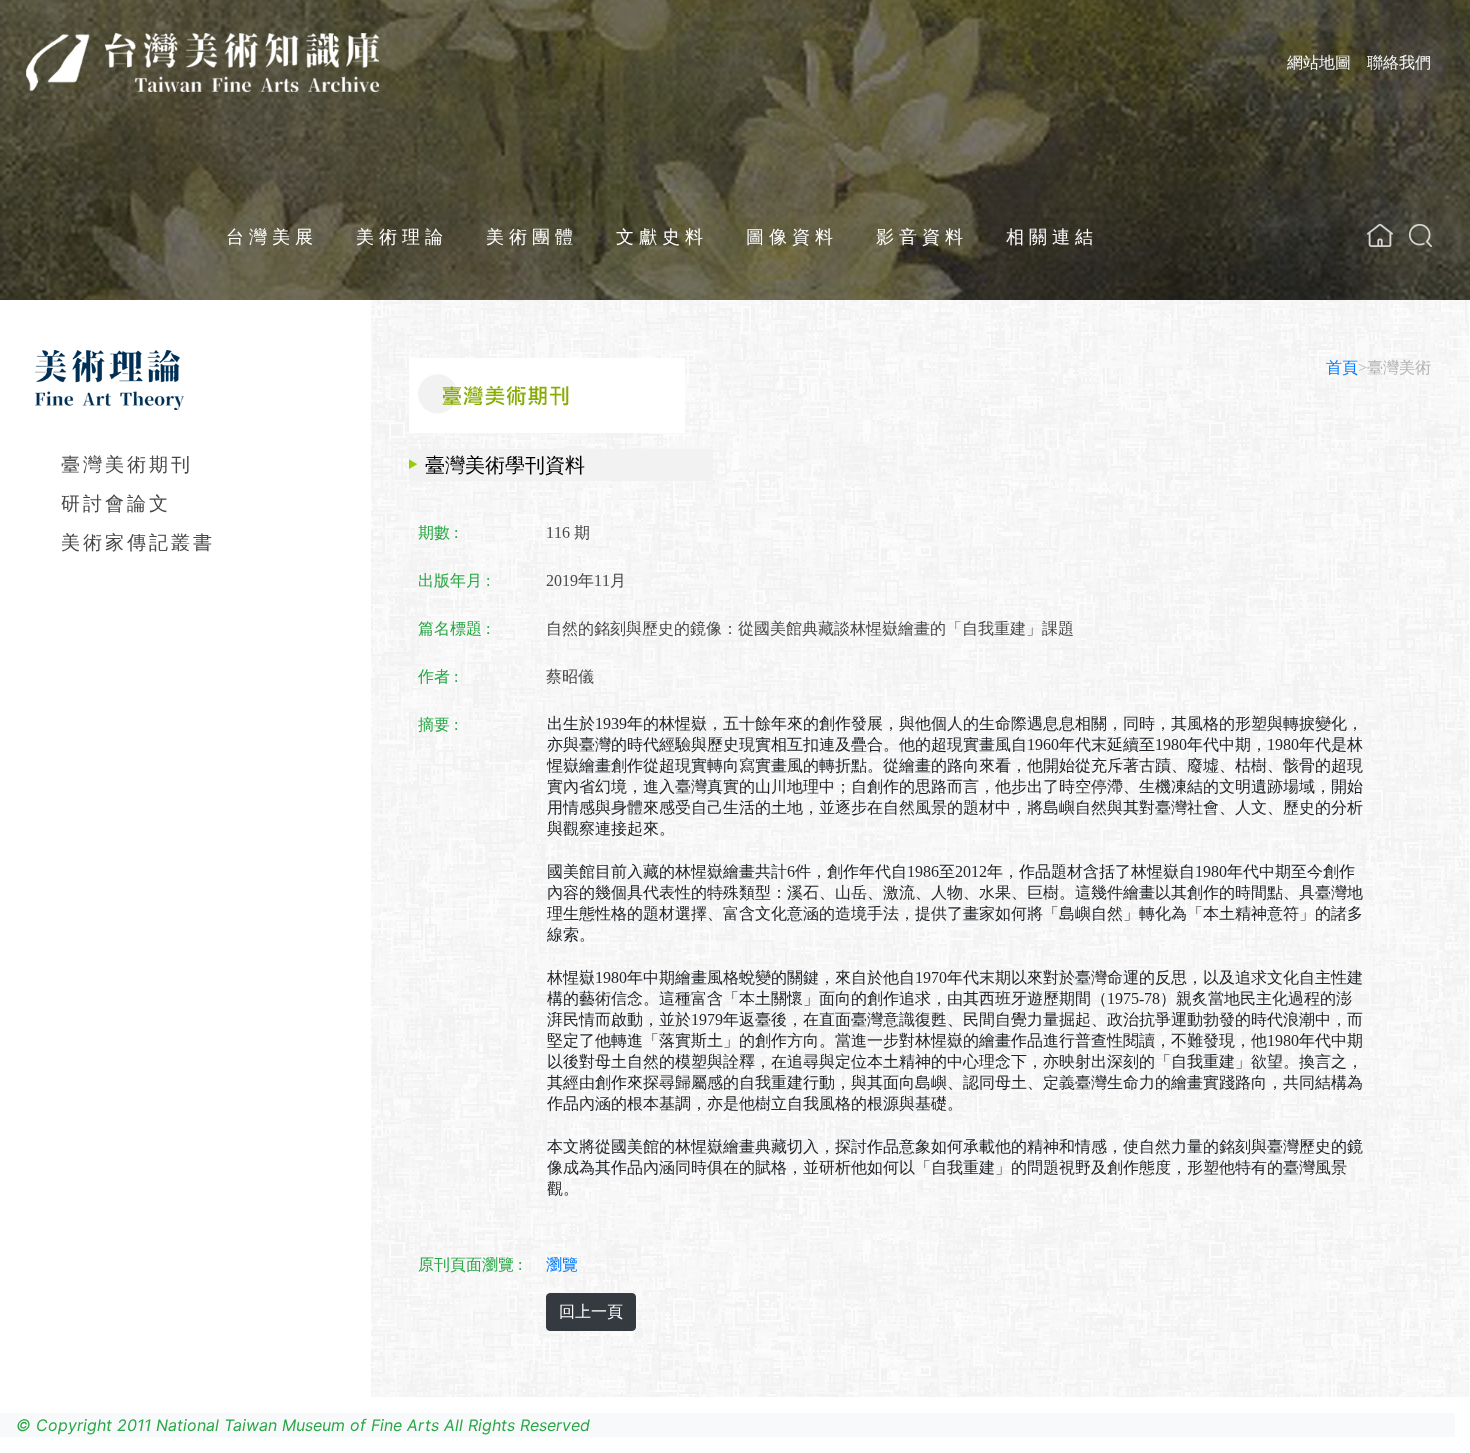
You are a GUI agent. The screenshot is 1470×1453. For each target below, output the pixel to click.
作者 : (438, 676)
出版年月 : (454, 580)
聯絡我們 (1399, 62)
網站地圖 (1319, 62)
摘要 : (438, 724)
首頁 (1342, 367)
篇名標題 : (454, 628)
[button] (1420, 235)
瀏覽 (562, 1264)
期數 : (438, 532)
